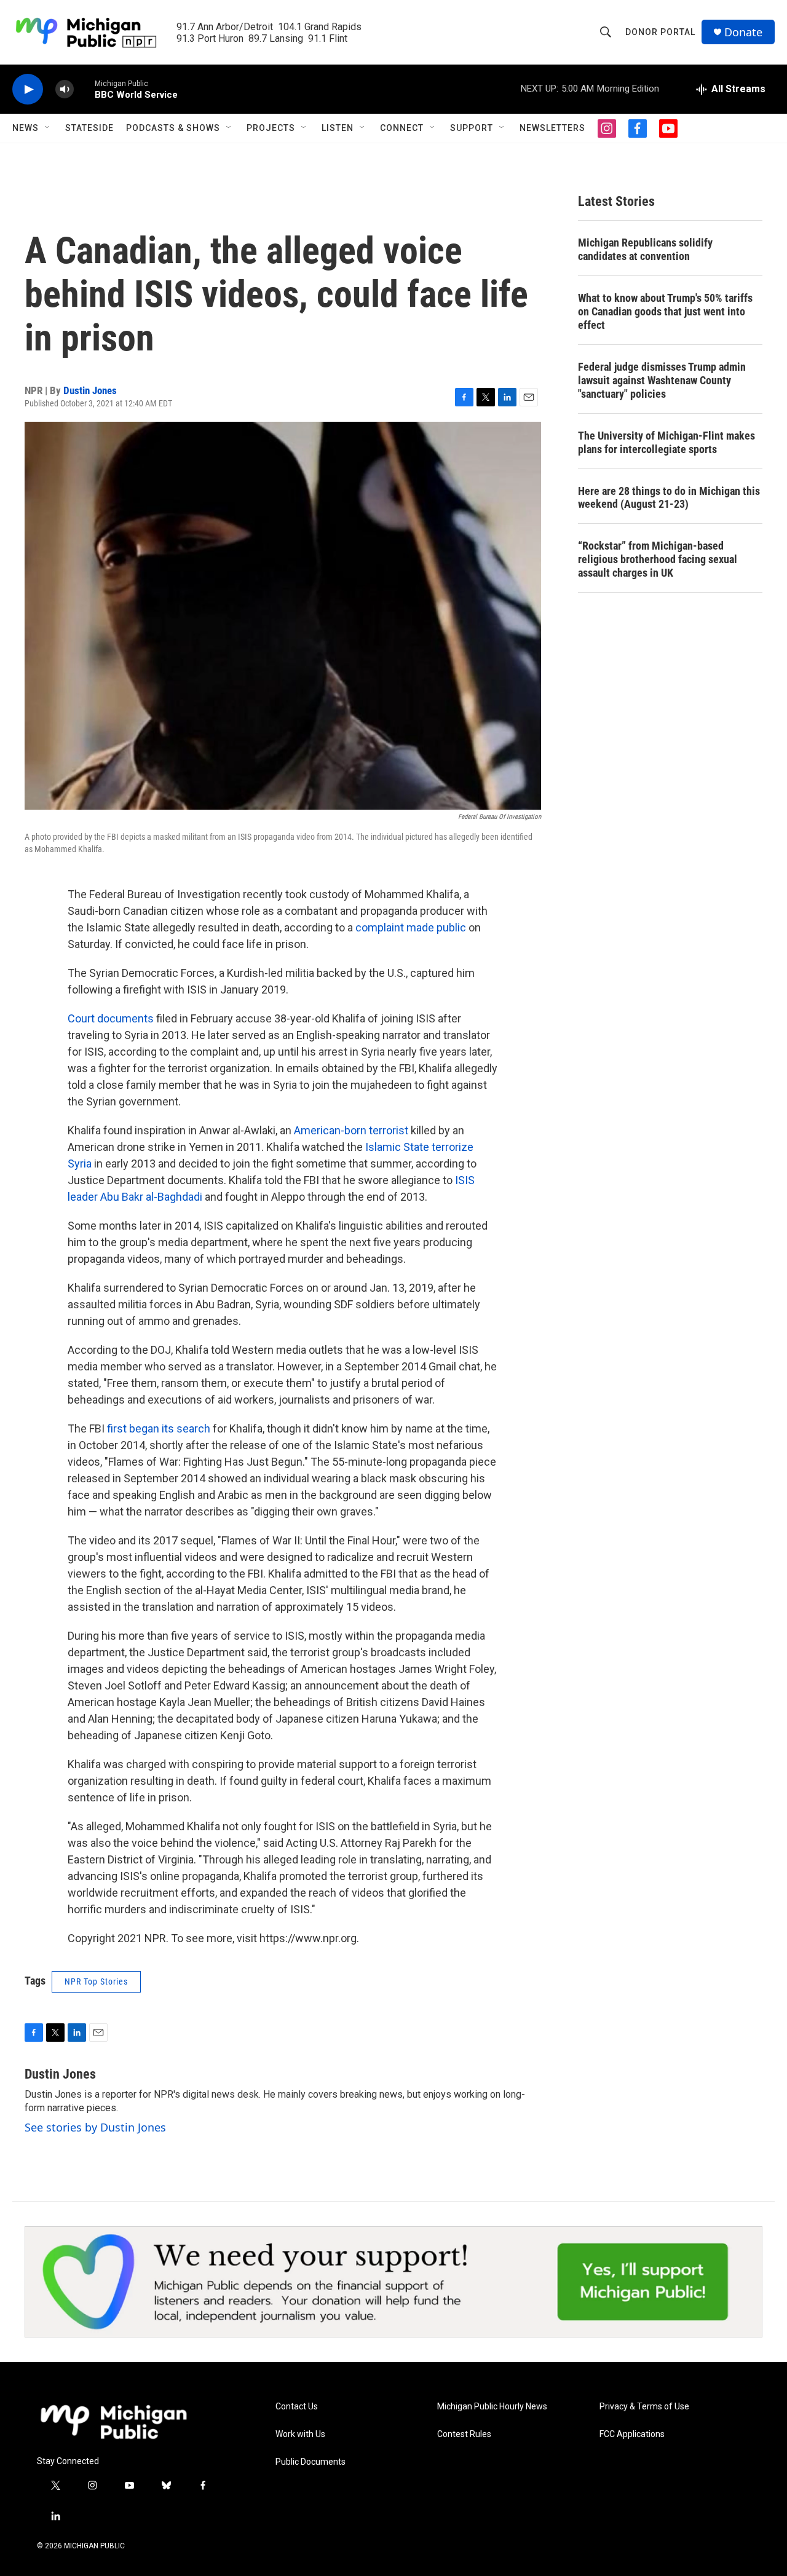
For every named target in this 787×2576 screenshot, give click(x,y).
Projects (271, 128)
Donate (743, 32)
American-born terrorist (351, 1130)
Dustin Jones (90, 390)
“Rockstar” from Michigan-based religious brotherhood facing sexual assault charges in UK (658, 559)
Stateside (89, 128)
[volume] (65, 89)
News (26, 128)
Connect (402, 128)
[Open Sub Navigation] (48, 128)
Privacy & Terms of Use (644, 2407)
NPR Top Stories (96, 1981)
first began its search (159, 1428)
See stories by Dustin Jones (95, 2127)
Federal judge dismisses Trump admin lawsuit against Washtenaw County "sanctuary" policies (662, 380)
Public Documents (310, 2462)
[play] (28, 89)
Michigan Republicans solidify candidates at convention (645, 249)
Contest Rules (464, 2434)
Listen (338, 128)
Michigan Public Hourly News (492, 2407)
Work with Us (300, 2434)
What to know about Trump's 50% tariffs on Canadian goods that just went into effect (665, 311)
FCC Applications (632, 2434)
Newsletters (552, 128)
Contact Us (297, 2407)
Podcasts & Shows (173, 128)
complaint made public (412, 927)
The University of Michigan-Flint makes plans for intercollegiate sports (666, 442)
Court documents (111, 1018)
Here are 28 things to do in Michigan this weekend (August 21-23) (669, 498)
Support (472, 128)
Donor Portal (660, 32)
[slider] (84, 89)
